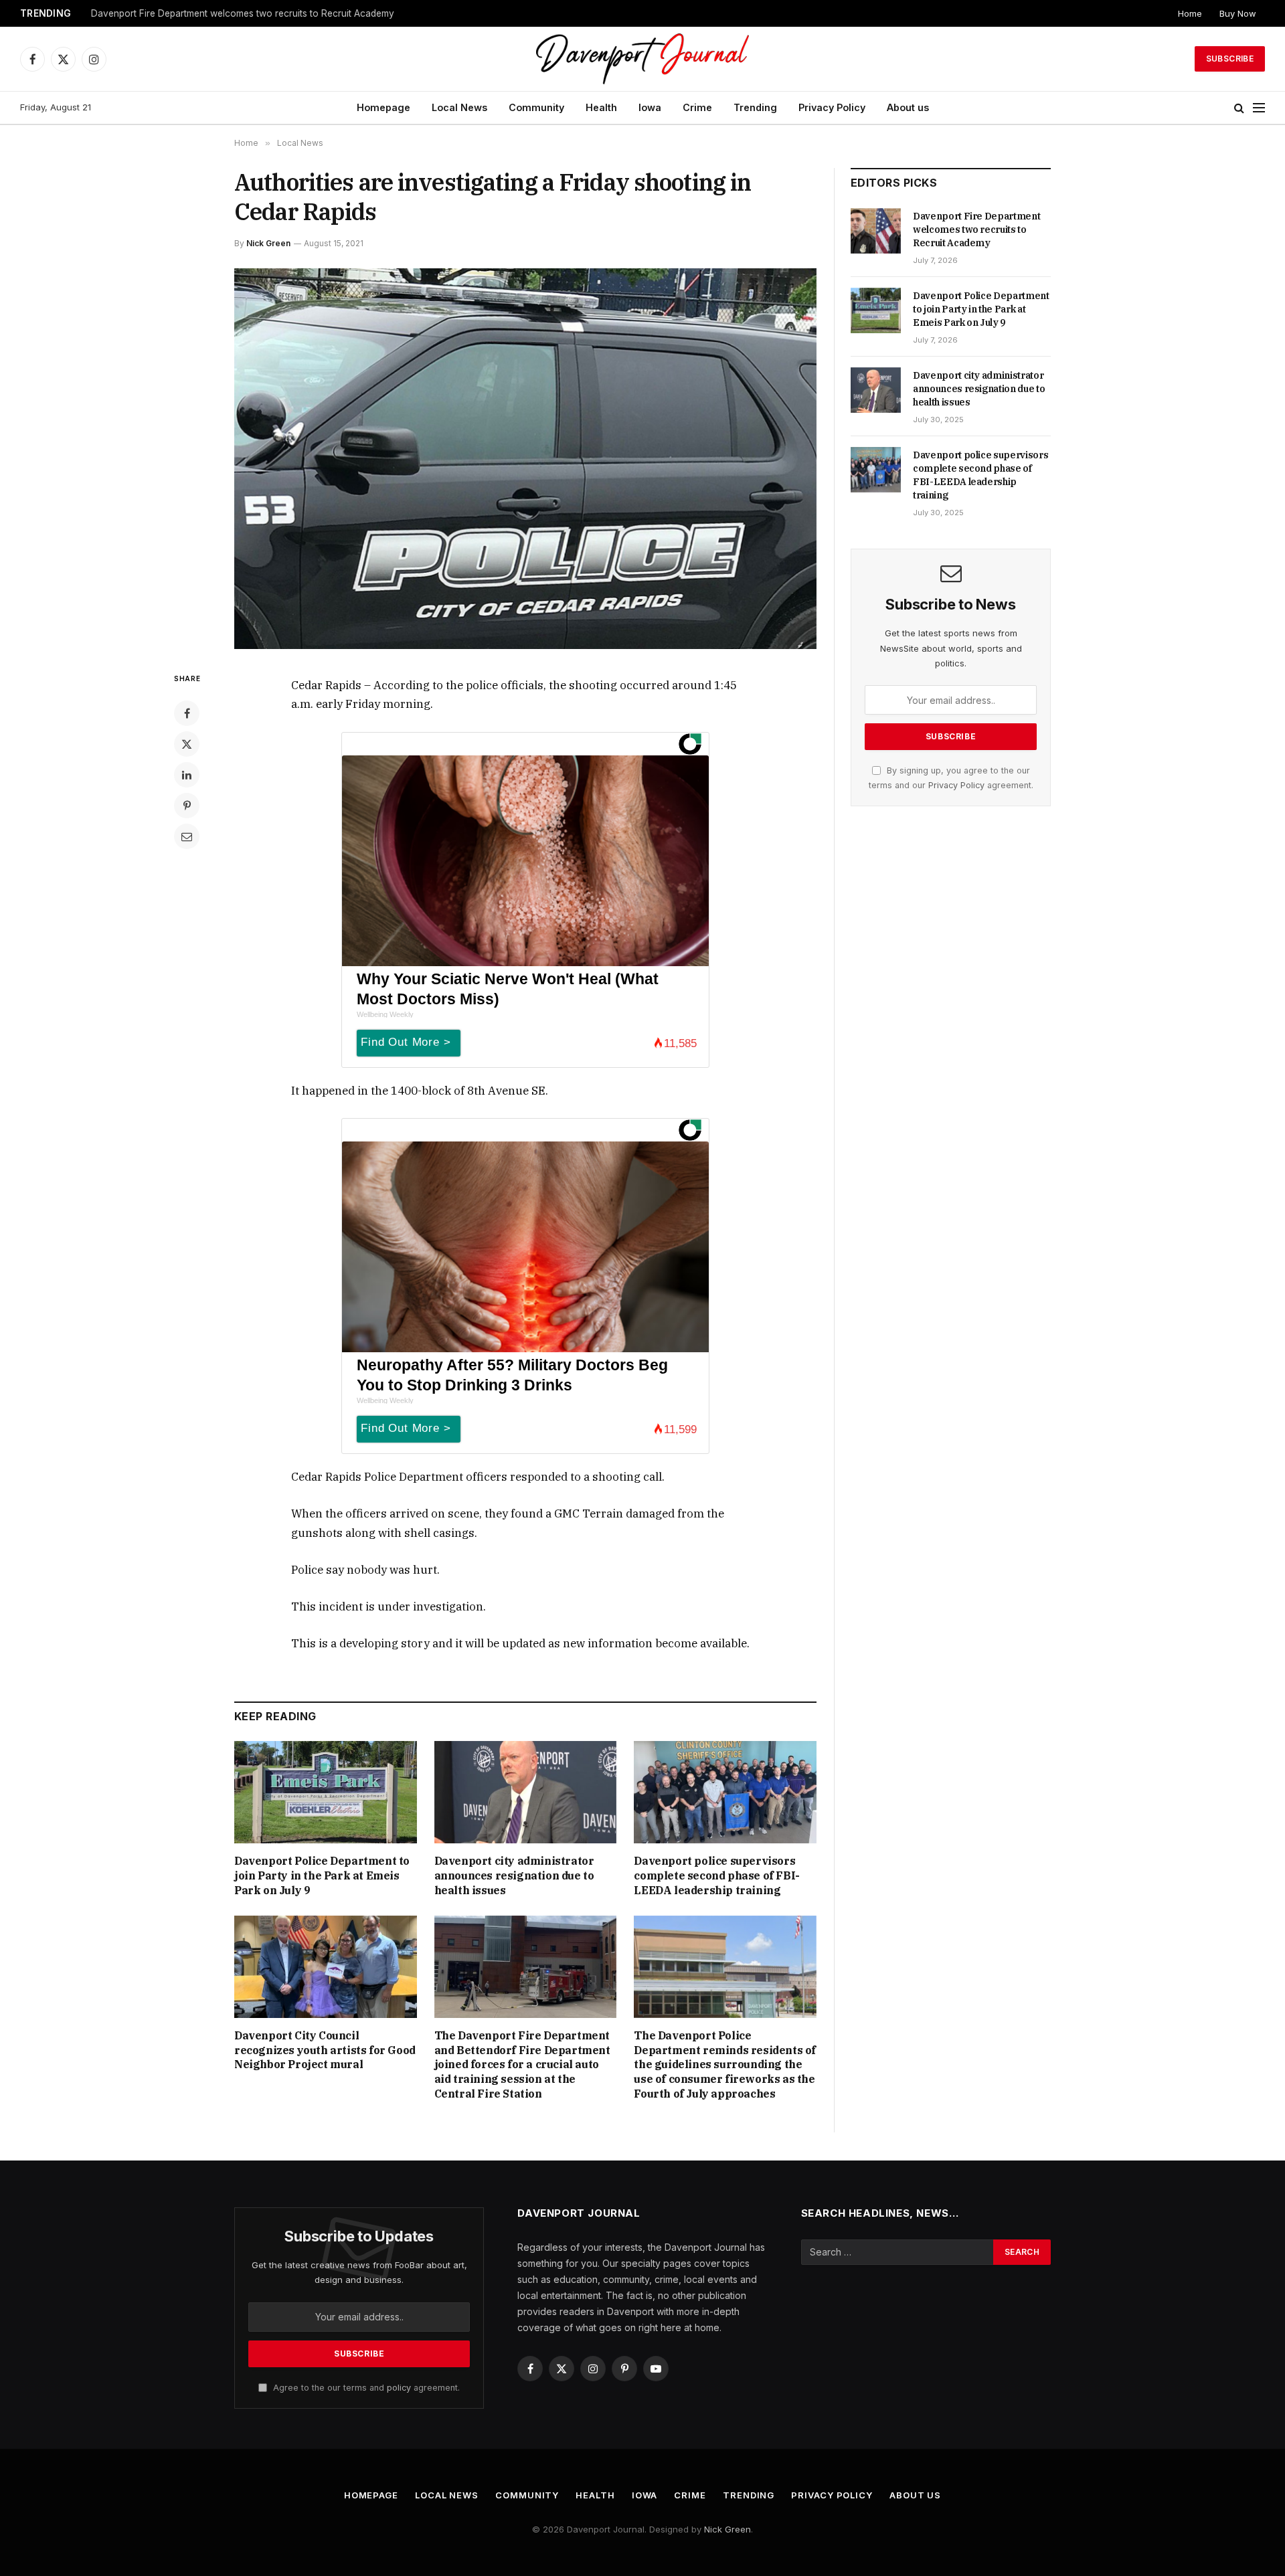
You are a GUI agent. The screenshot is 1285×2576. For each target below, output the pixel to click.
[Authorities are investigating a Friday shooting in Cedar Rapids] (525, 459)
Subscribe (1230, 59)
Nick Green (268, 243)
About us (908, 107)
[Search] (1239, 108)
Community (536, 107)
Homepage (383, 107)
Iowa (650, 107)
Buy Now (1238, 13)
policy (399, 2388)
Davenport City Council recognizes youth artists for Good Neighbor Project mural (325, 2050)
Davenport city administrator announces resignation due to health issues (514, 1875)
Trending (755, 107)
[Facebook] (187, 713)
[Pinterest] (187, 806)
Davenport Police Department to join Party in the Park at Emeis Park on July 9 (258, 13)
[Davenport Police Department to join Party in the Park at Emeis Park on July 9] (326, 1792)
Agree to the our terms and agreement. (365, 2388)
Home (1190, 13)
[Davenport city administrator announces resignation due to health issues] (526, 1792)
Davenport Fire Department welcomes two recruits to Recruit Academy (976, 229)
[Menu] (1259, 108)
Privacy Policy (832, 107)
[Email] (187, 836)
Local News (459, 107)
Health (601, 107)
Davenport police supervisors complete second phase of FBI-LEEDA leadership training (716, 1875)
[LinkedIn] (187, 775)
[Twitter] (187, 744)
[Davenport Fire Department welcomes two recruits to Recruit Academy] (876, 231)
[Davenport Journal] (643, 59)
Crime (697, 107)
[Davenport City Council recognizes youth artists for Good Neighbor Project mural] (326, 1967)
